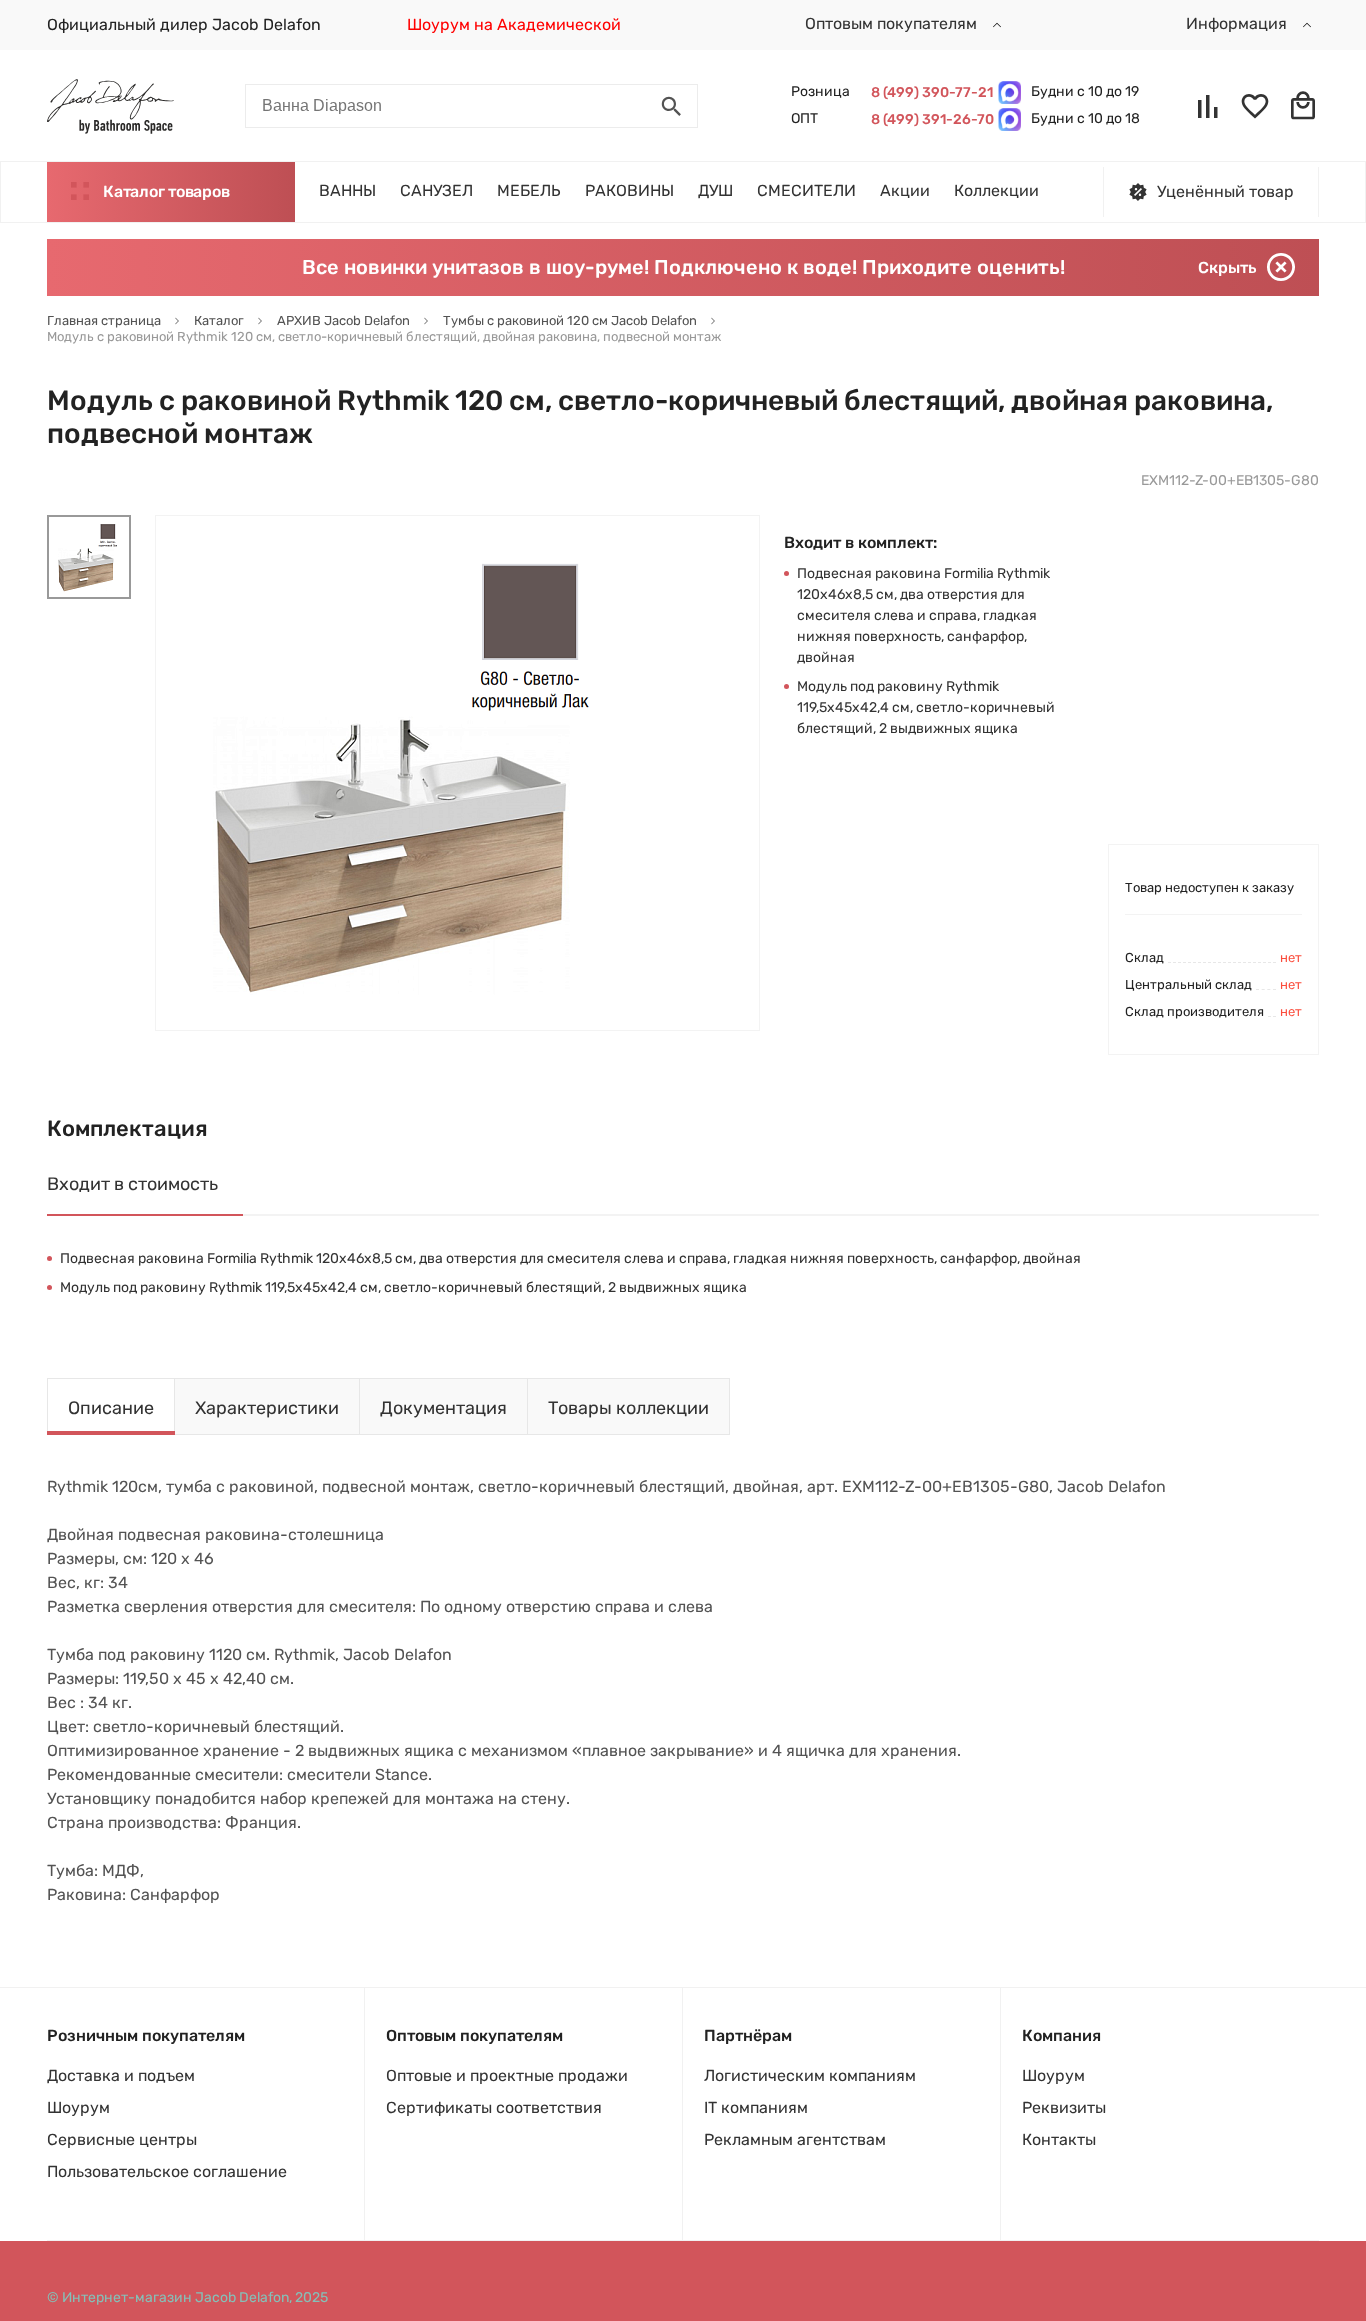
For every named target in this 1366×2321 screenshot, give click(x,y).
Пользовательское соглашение (167, 2171)
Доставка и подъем (121, 2075)
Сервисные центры (122, 2139)
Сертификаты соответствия (494, 2107)
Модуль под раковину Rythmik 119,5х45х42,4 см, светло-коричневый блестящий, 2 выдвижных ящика (926, 707)
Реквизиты (1064, 2107)
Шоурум (78, 2107)
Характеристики (267, 1408)
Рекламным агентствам (795, 2139)
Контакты (1059, 2139)
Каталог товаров (166, 191)
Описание (111, 1408)
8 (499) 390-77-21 (929, 92)
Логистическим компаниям (810, 2075)
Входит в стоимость (132, 1184)
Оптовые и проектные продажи (507, 2075)
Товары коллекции (628, 1408)
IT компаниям (756, 2107)
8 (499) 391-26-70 (929, 119)
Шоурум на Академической (514, 24)
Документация (443, 1408)
